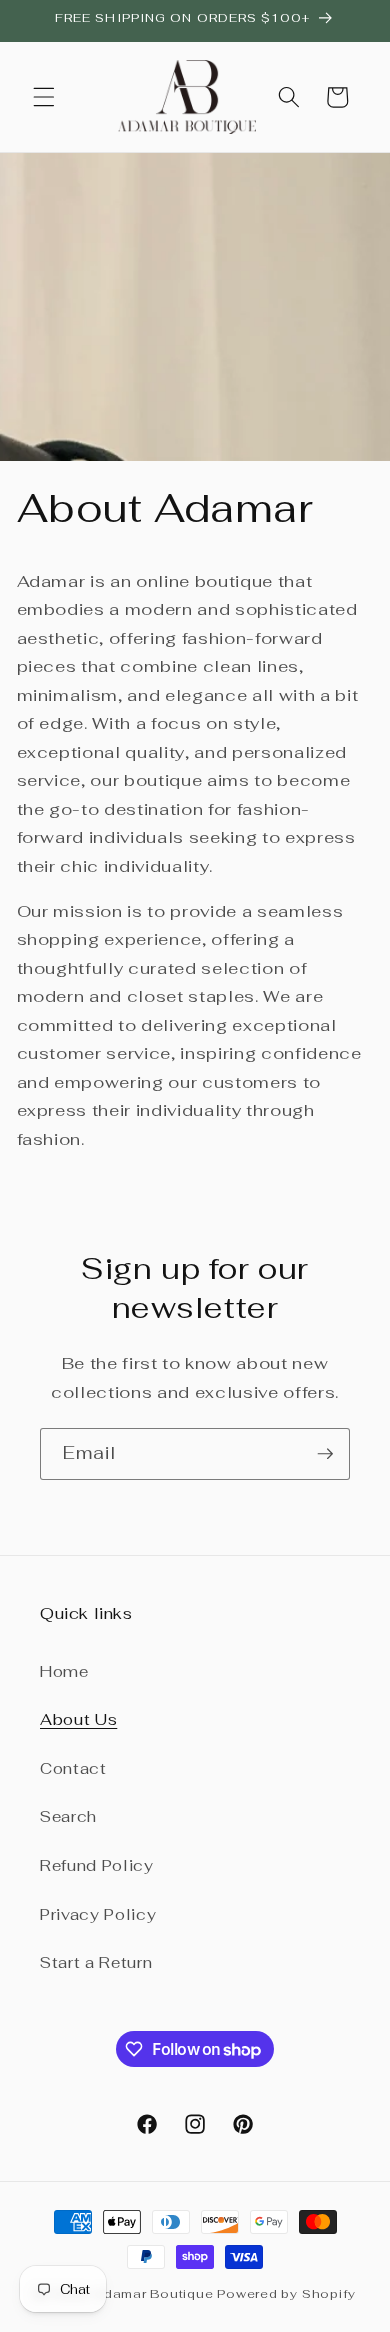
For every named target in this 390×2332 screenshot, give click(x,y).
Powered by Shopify (286, 2294)
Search (68, 1816)
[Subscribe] (325, 1454)
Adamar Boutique (154, 2294)
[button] (44, 97)
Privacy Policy (98, 1914)
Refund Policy (97, 1865)
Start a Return (96, 1962)
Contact (73, 1768)
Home (64, 1671)
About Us (78, 1719)
